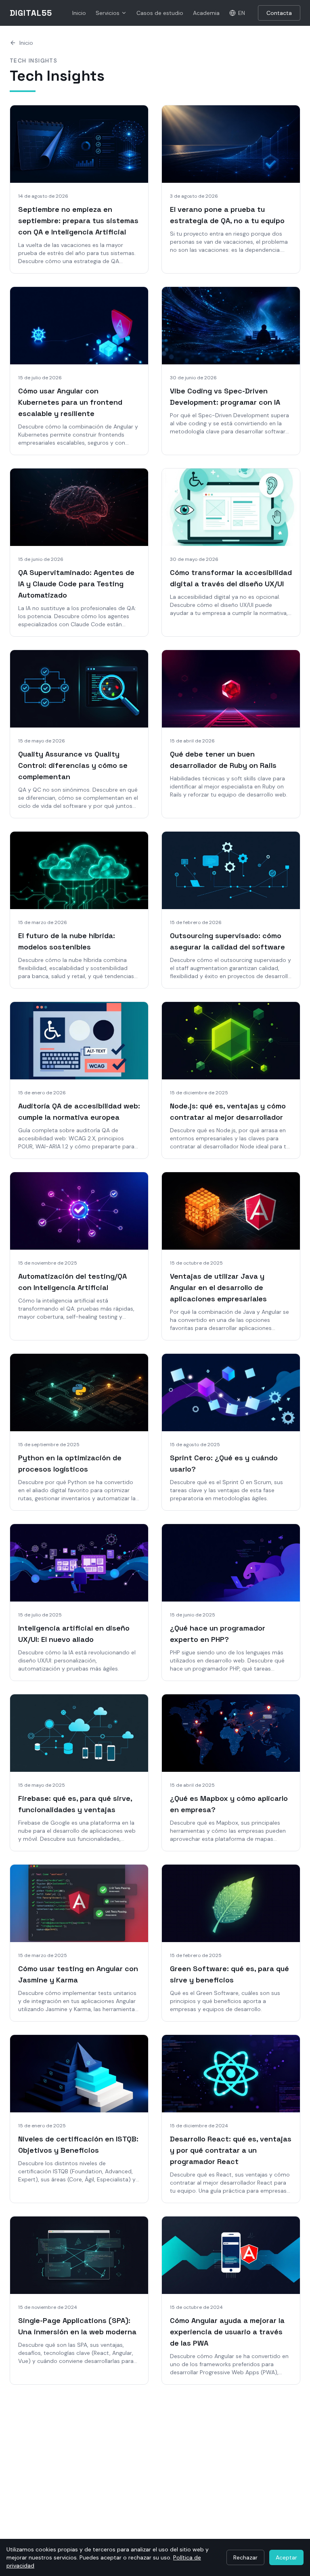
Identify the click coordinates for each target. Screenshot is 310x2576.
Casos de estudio (160, 13)
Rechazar (245, 2557)
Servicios (108, 13)
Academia (206, 13)
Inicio (79, 13)
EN (242, 13)
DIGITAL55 (31, 13)
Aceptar (286, 2557)
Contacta (279, 13)
